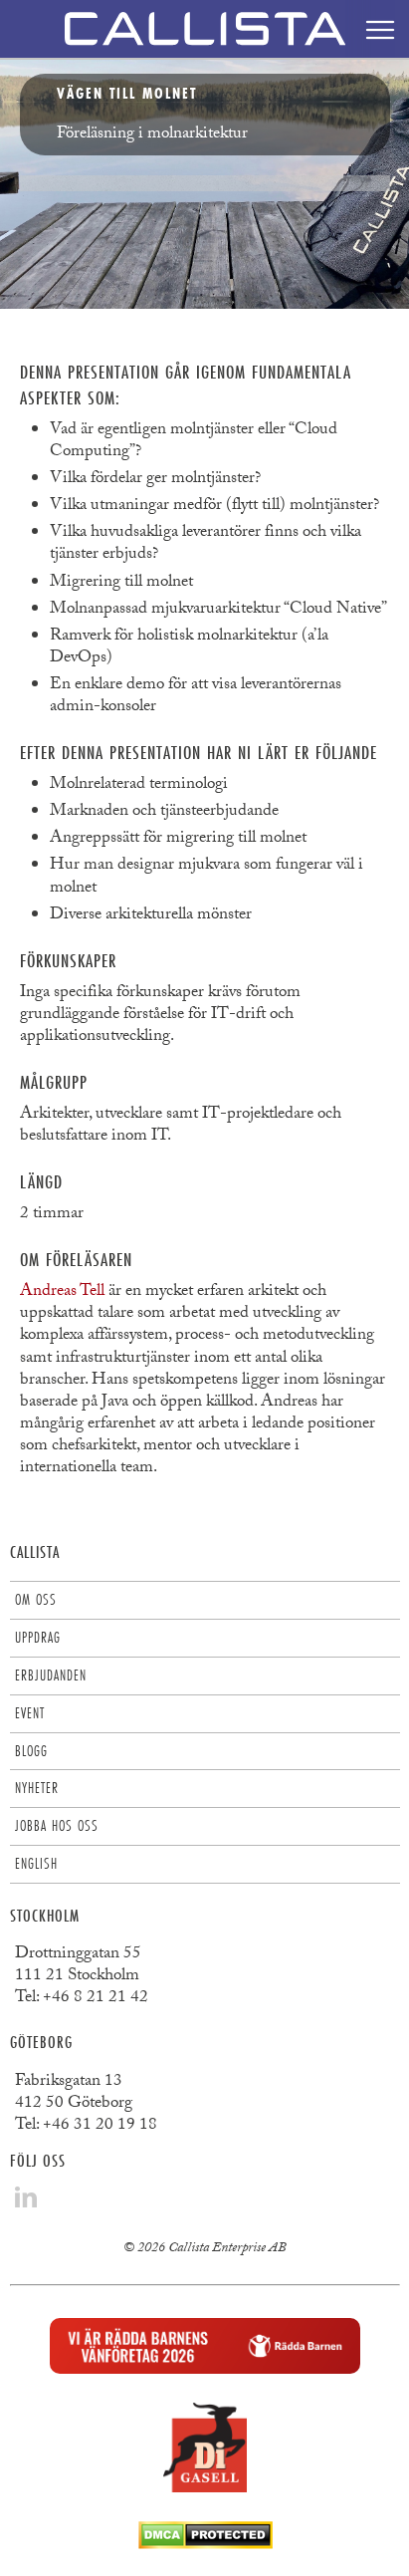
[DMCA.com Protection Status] (205, 2544)
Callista (35, 1551)
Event (30, 1713)
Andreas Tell (62, 1292)
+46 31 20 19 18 (100, 2126)
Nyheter (37, 1788)
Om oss (36, 1599)
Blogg (31, 1751)
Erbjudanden (51, 1675)
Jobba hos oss (57, 1825)
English (36, 1863)
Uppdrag (38, 1637)
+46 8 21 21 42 (96, 1999)
